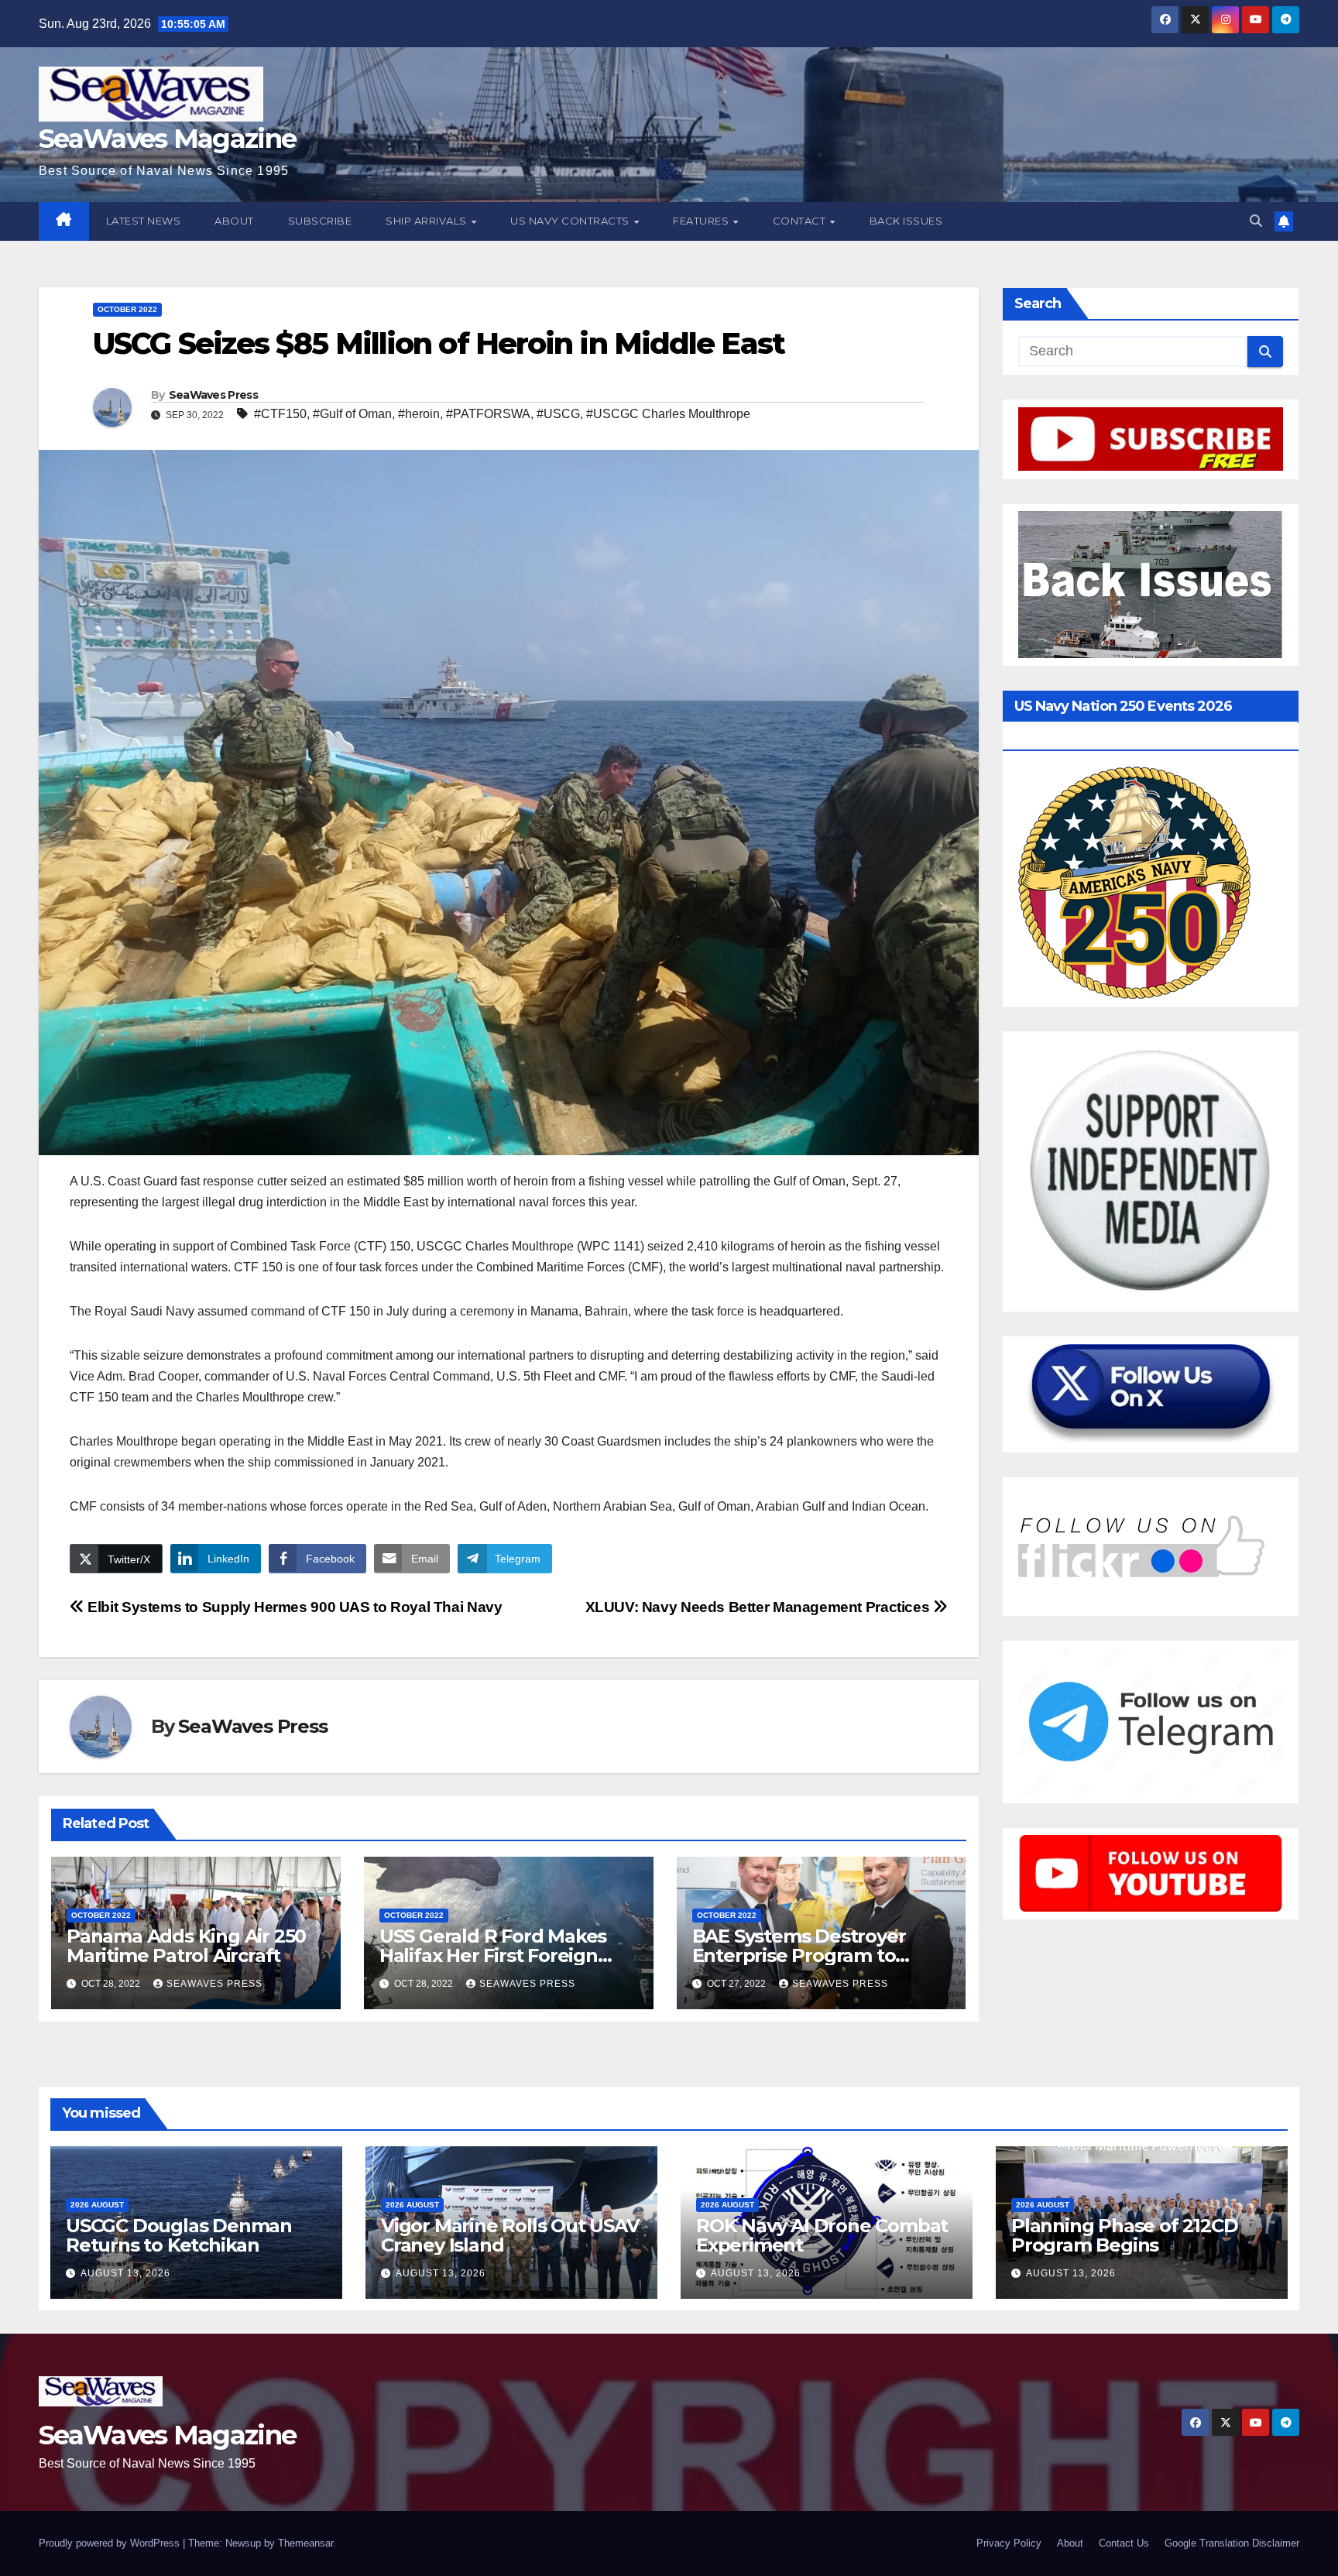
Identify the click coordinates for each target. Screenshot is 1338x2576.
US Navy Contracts (571, 221)
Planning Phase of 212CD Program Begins (1124, 2235)
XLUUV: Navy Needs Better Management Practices (759, 1607)
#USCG (558, 414)
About (234, 221)
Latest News (144, 221)
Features (702, 221)
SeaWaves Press (213, 395)
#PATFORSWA (488, 414)
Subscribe (320, 221)
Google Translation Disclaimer (1232, 2543)
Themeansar (305, 2543)
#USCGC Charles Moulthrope (668, 414)
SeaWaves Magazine (167, 139)
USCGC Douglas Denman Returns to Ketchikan (179, 2235)
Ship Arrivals (427, 221)
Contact (801, 221)
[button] (1256, 221)
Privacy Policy (1009, 2543)
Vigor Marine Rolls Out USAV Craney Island (510, 2235)
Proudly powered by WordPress (111, 2543)
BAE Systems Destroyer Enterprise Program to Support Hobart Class (799, 1955)
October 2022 (127, 309)
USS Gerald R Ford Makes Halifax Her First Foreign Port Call (493, 1955)
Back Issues (906, 221)
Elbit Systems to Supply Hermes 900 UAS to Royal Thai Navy (293, 1607)
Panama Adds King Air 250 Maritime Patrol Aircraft (186, 1946)
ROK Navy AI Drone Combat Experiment (822, 2235)
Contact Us (1124, 2543)
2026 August (97, 2205)
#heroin (419, 414)
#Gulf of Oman (352, 414)
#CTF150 (280, 414)
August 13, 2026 (125, 2273)
